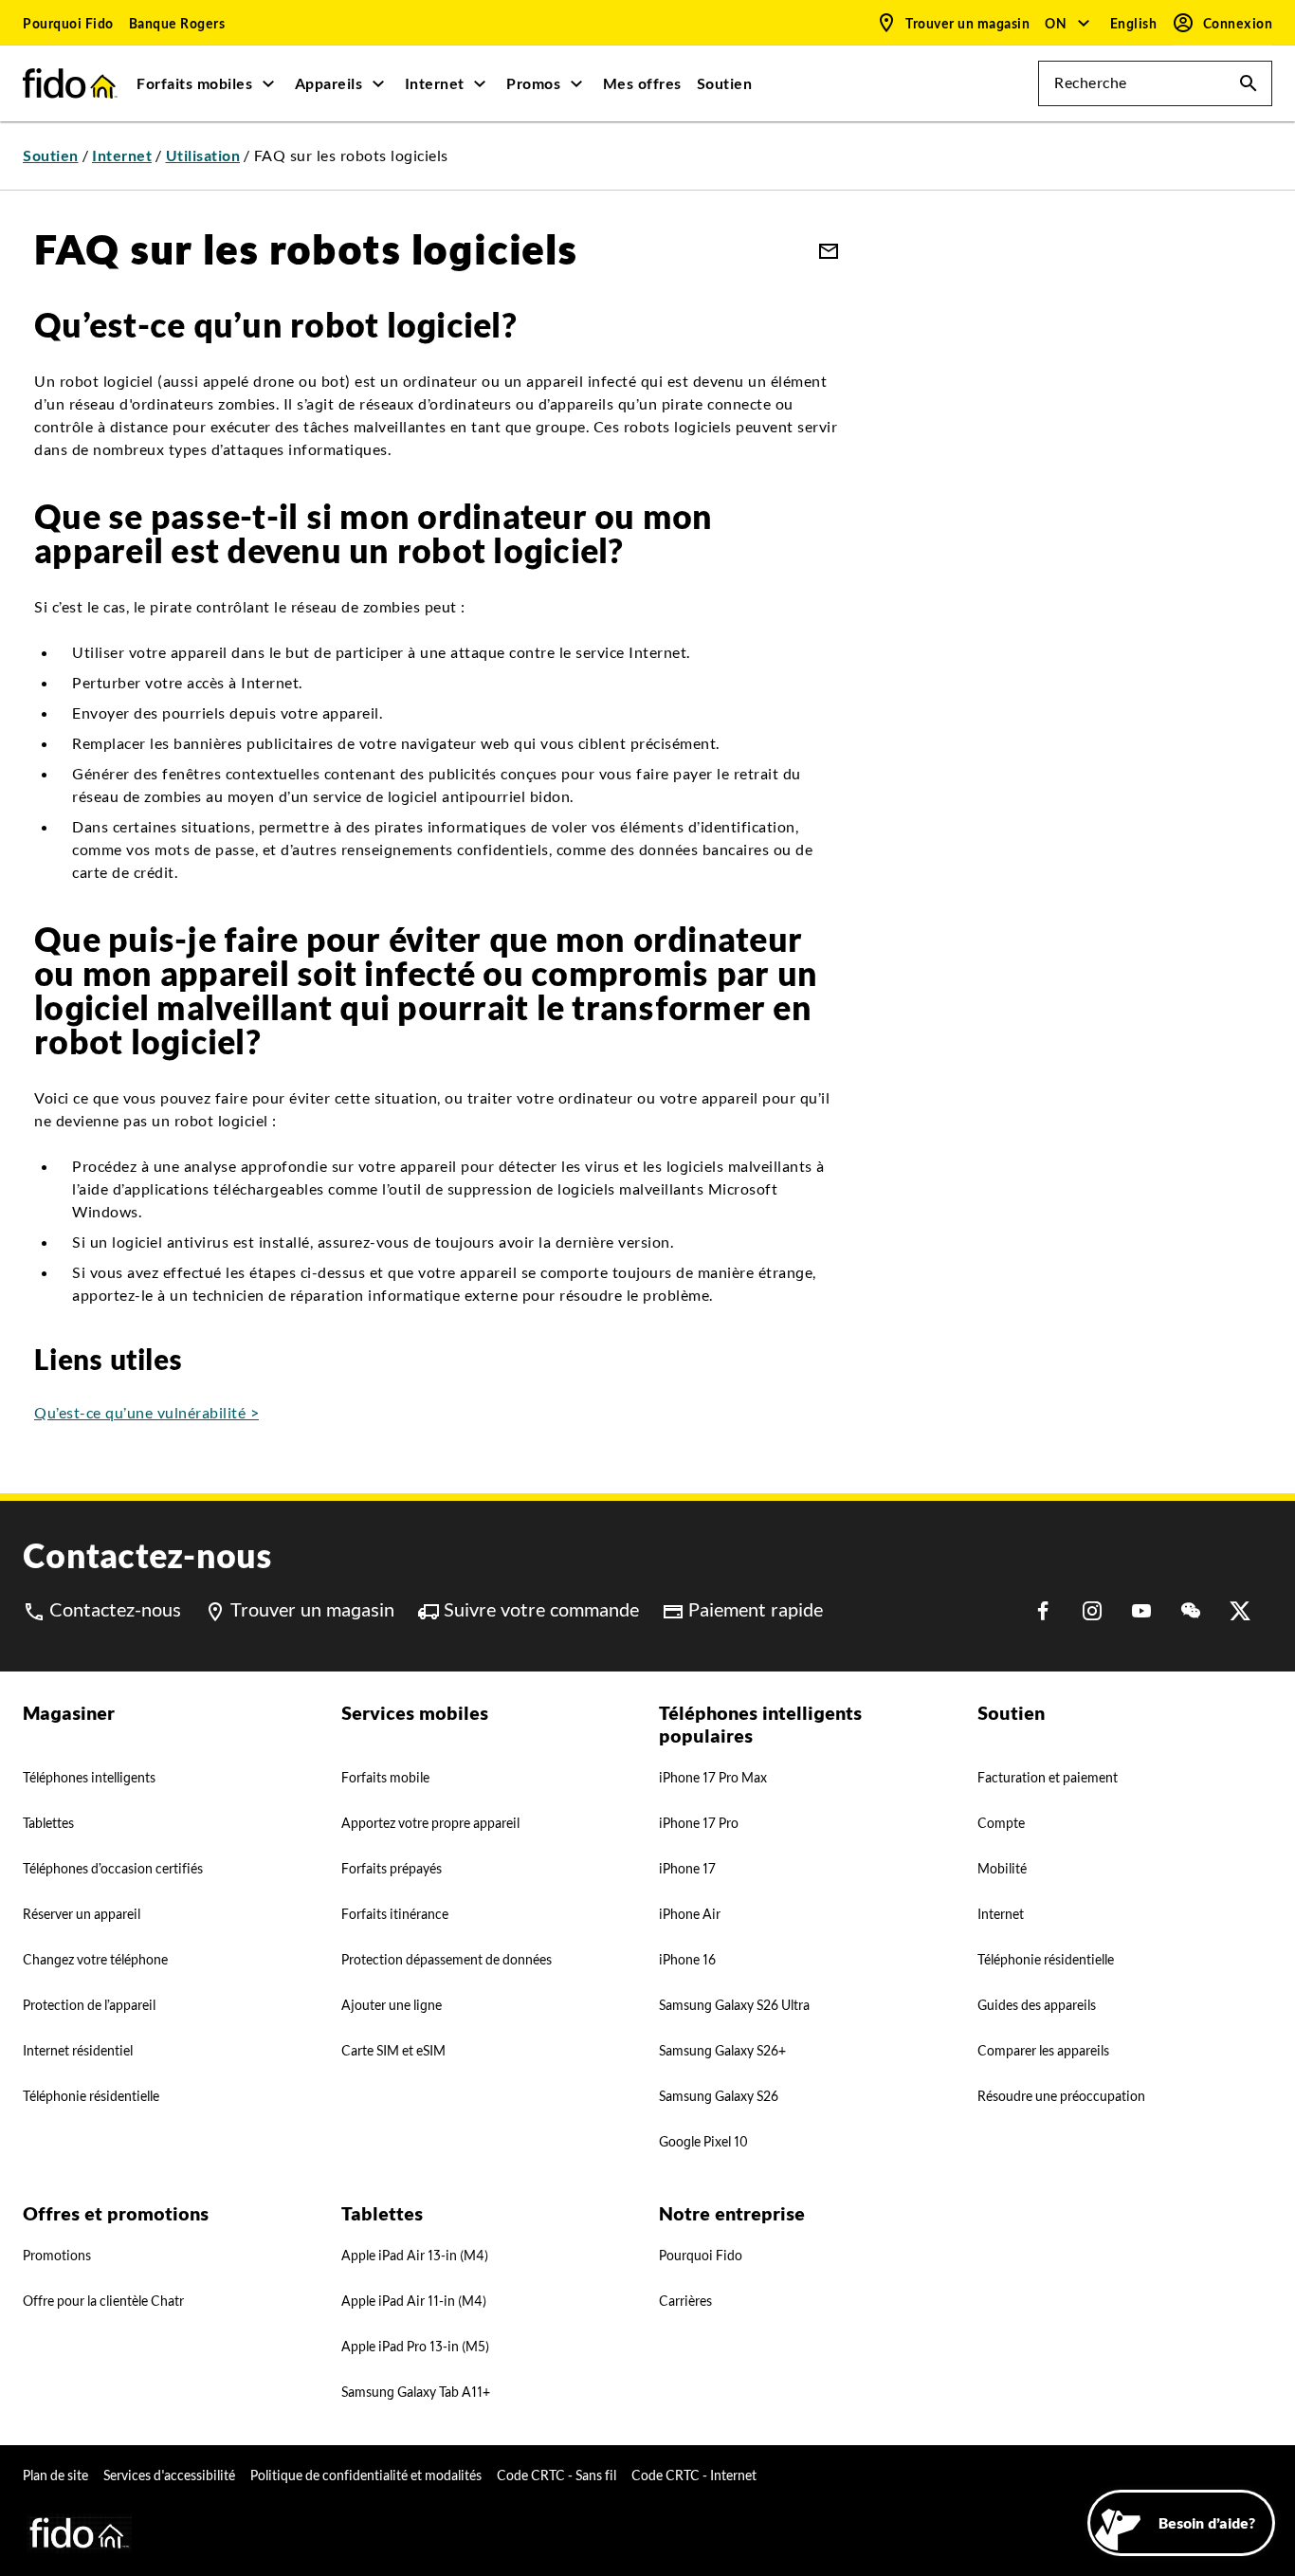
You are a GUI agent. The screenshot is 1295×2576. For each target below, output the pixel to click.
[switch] (1136, 23)
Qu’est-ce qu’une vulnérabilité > (146, 1413)
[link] (68, 23)
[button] (1068, 23)
